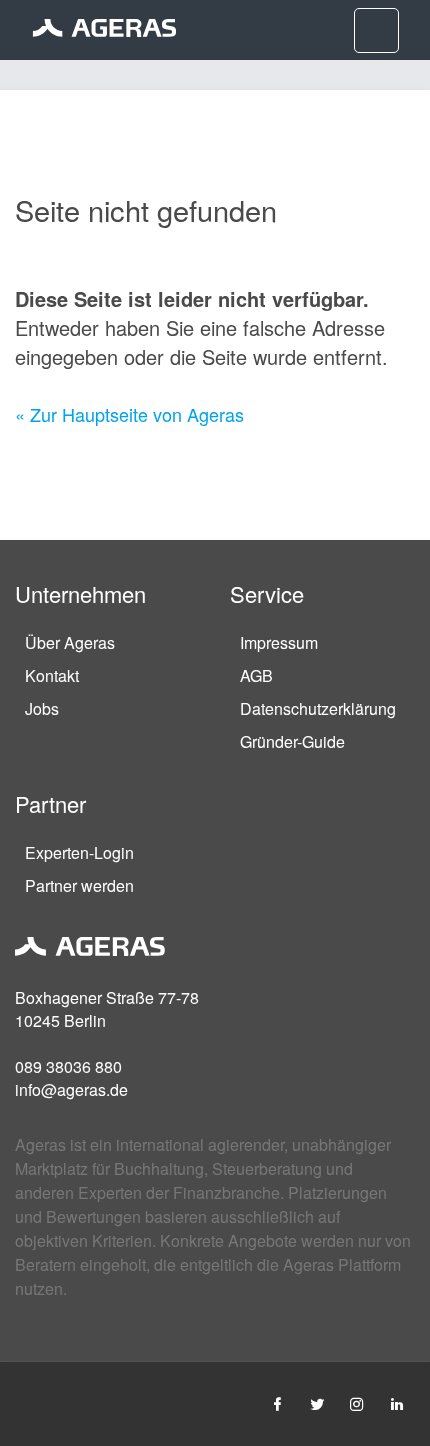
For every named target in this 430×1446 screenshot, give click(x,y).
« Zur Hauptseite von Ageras (129, 414)
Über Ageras (70, 642)
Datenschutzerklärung (318, 708)
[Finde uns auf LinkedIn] (397, 1403)
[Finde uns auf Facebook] (277, 1403)
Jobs (42, 708)
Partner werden (79, 885)
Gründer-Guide (292, 741)
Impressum (279, 642)
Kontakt (52, 675)
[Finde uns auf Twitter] (317, 1403)
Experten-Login (79, 852)
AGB (256, 675)
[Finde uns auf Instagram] (357, 1403)
